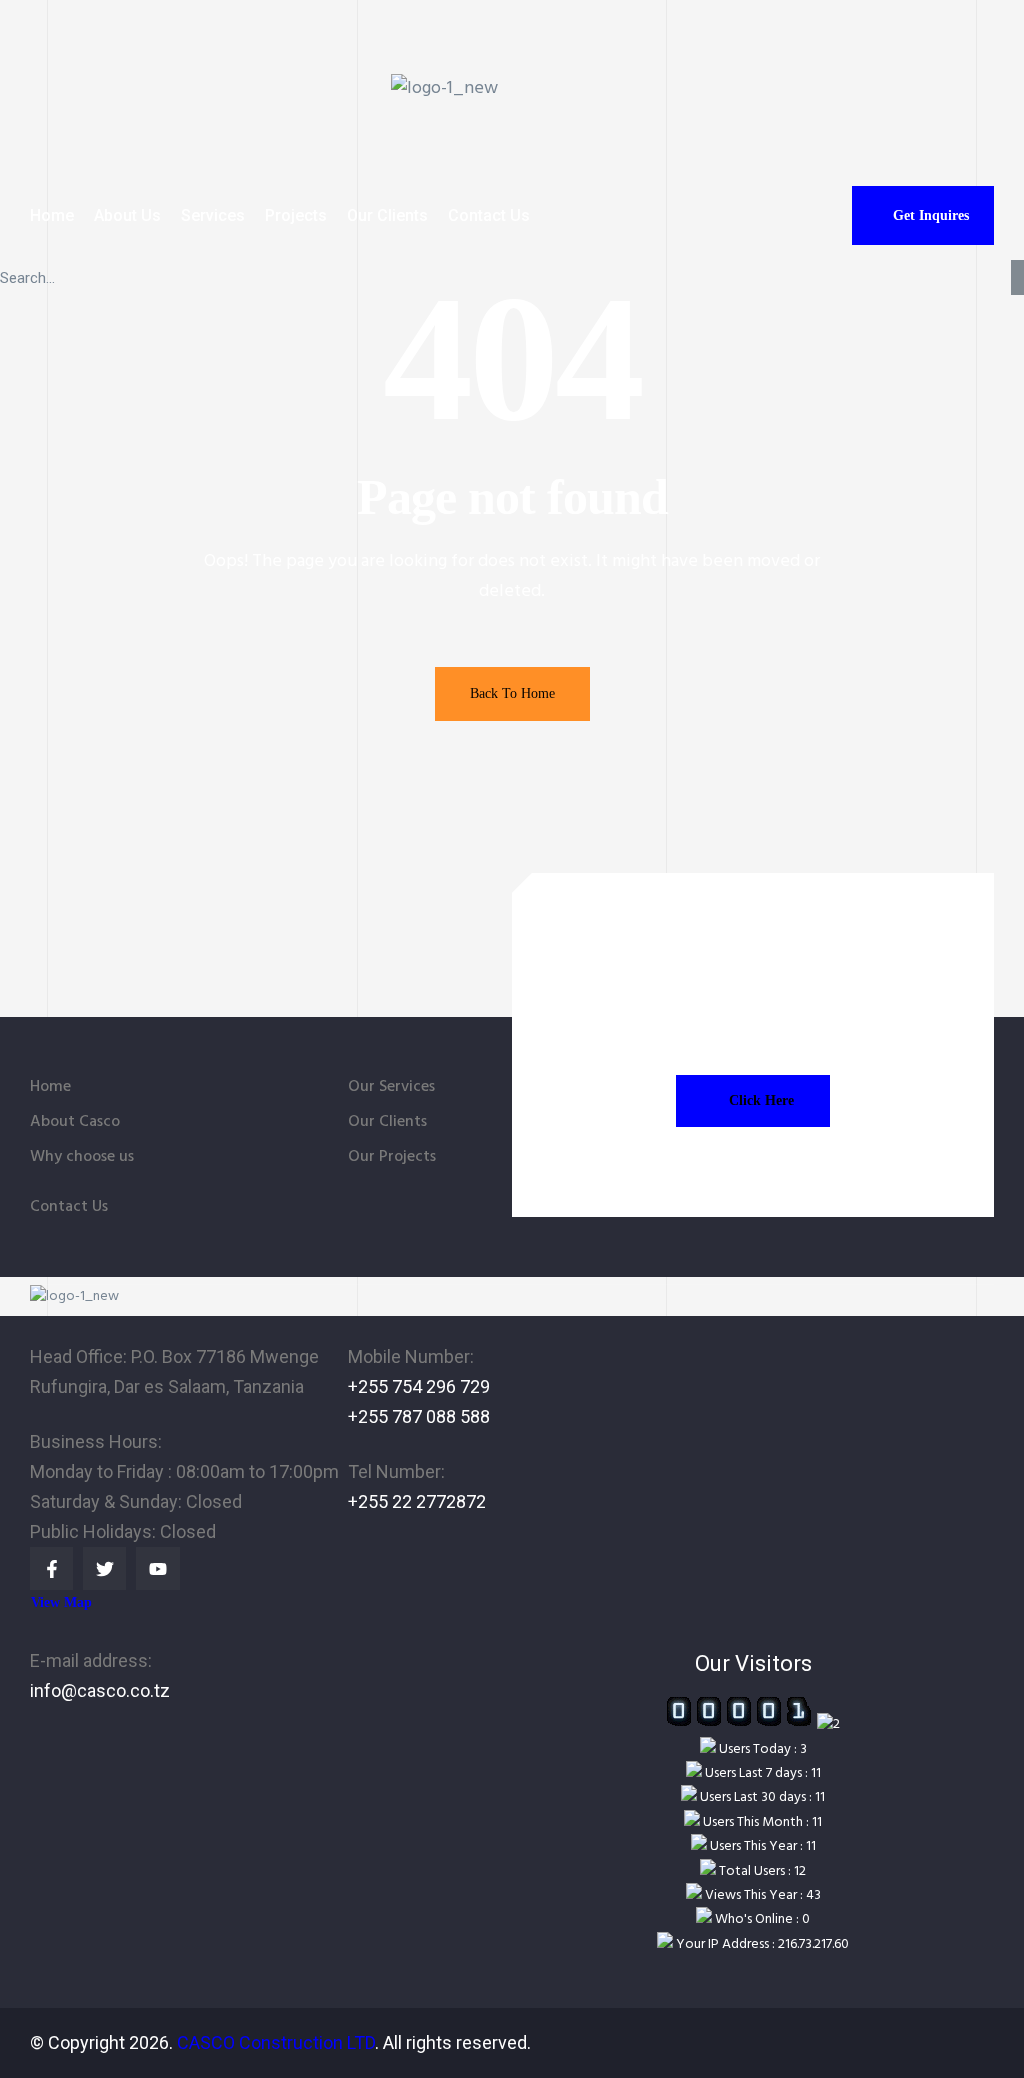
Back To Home (512, 693)
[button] (923, 215)
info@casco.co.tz (100, 1690)
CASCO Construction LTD (276, 2042)
